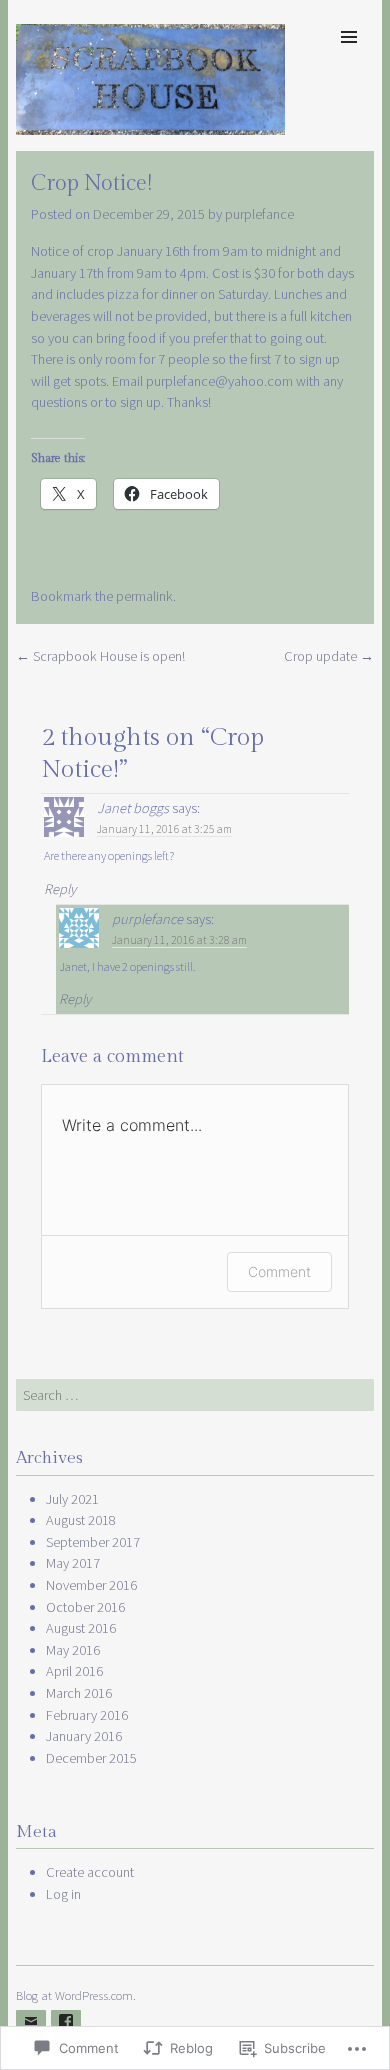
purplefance (259, 214)
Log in (63, 1894)
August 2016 (81, 1628)
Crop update (329, 656)
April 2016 (74, 1671)
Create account (90, 1872)
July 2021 (72, 1499)
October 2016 (85, 1607)
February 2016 (87, 1715)
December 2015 (91, 1758)
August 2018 (81, 1520)
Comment (279, 1271)
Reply (60, 889)
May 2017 (73, 1563)
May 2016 (73, 1650)
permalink (144, 596)
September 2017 (93, 1542)
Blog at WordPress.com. (76, 1995)
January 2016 (84, 1736)
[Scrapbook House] (150, 129)
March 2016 (79, 1693)
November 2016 (91, 1585)
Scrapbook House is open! (100, 656)
